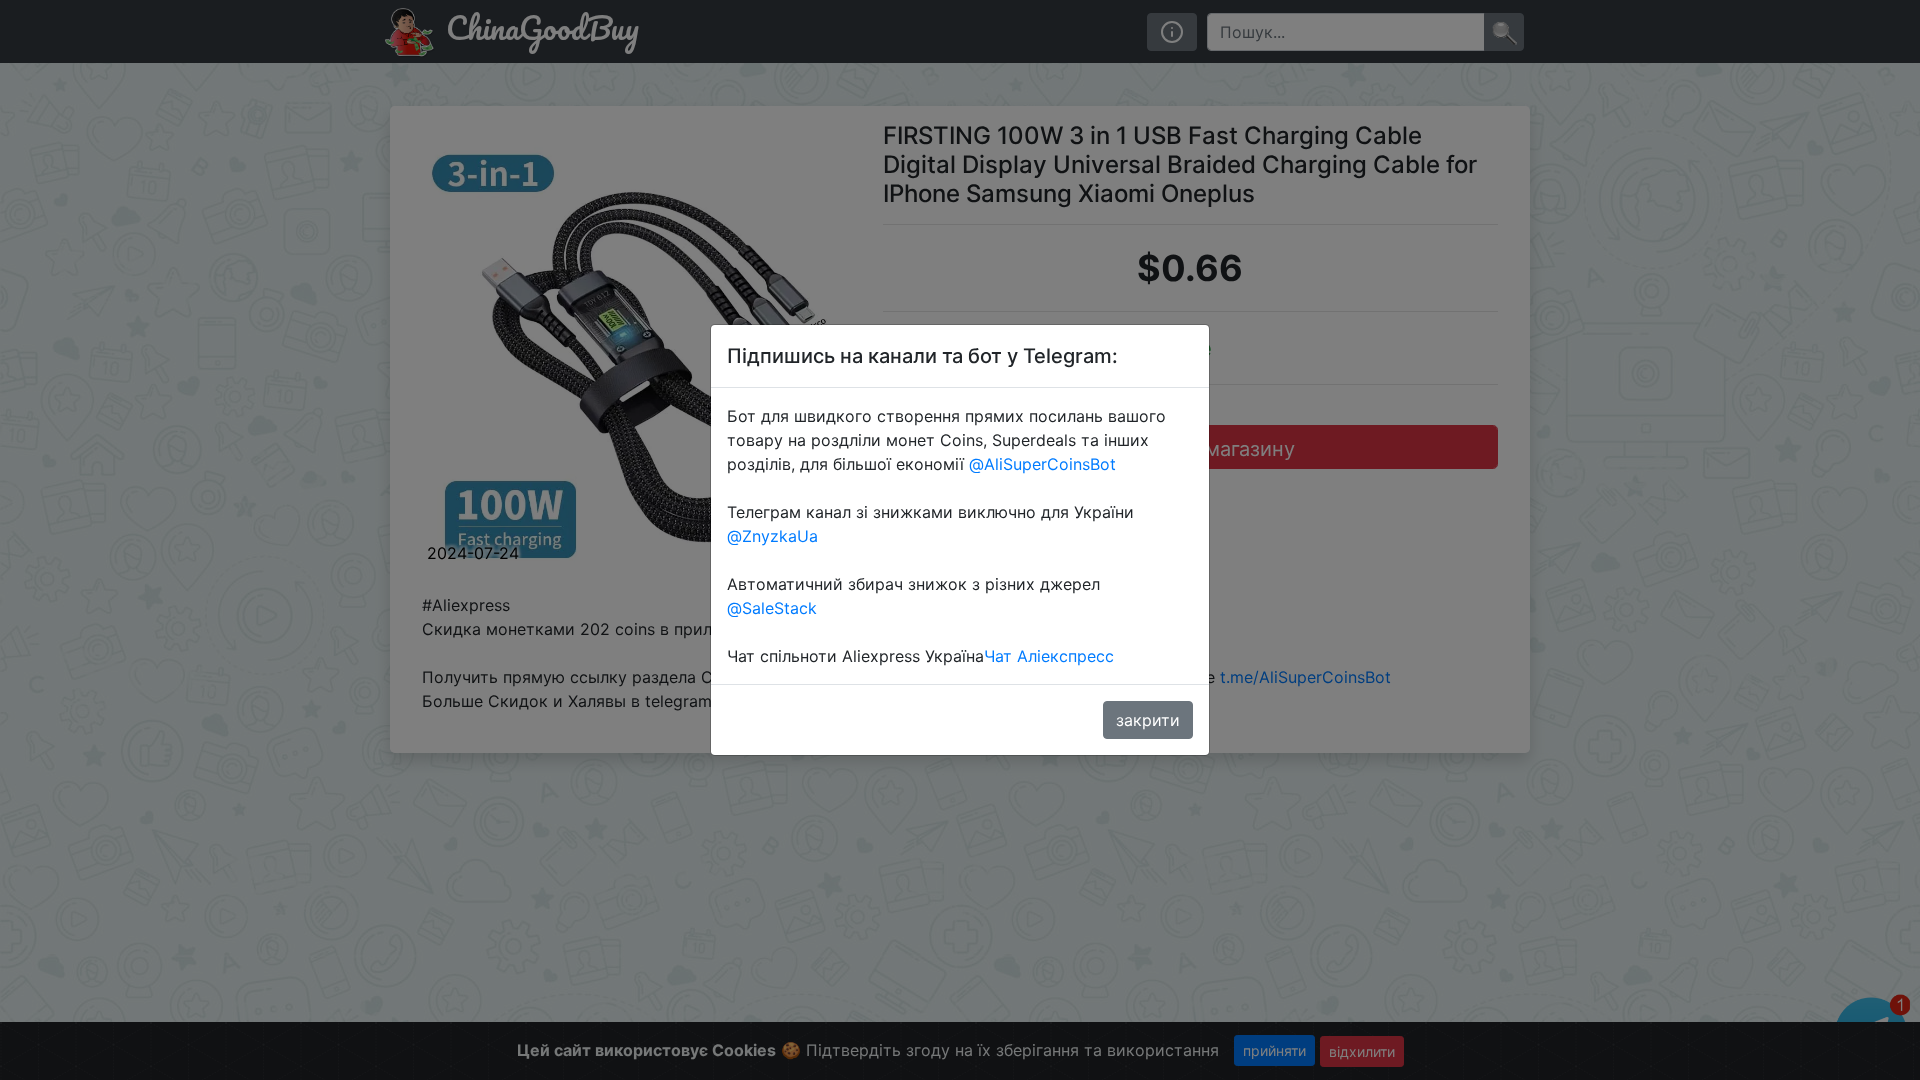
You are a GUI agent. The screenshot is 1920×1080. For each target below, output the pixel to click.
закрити (1148, 720)
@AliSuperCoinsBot (1042, 464)
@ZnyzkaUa (772, 536)
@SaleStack (772, 608)
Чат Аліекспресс (1049, 656)
